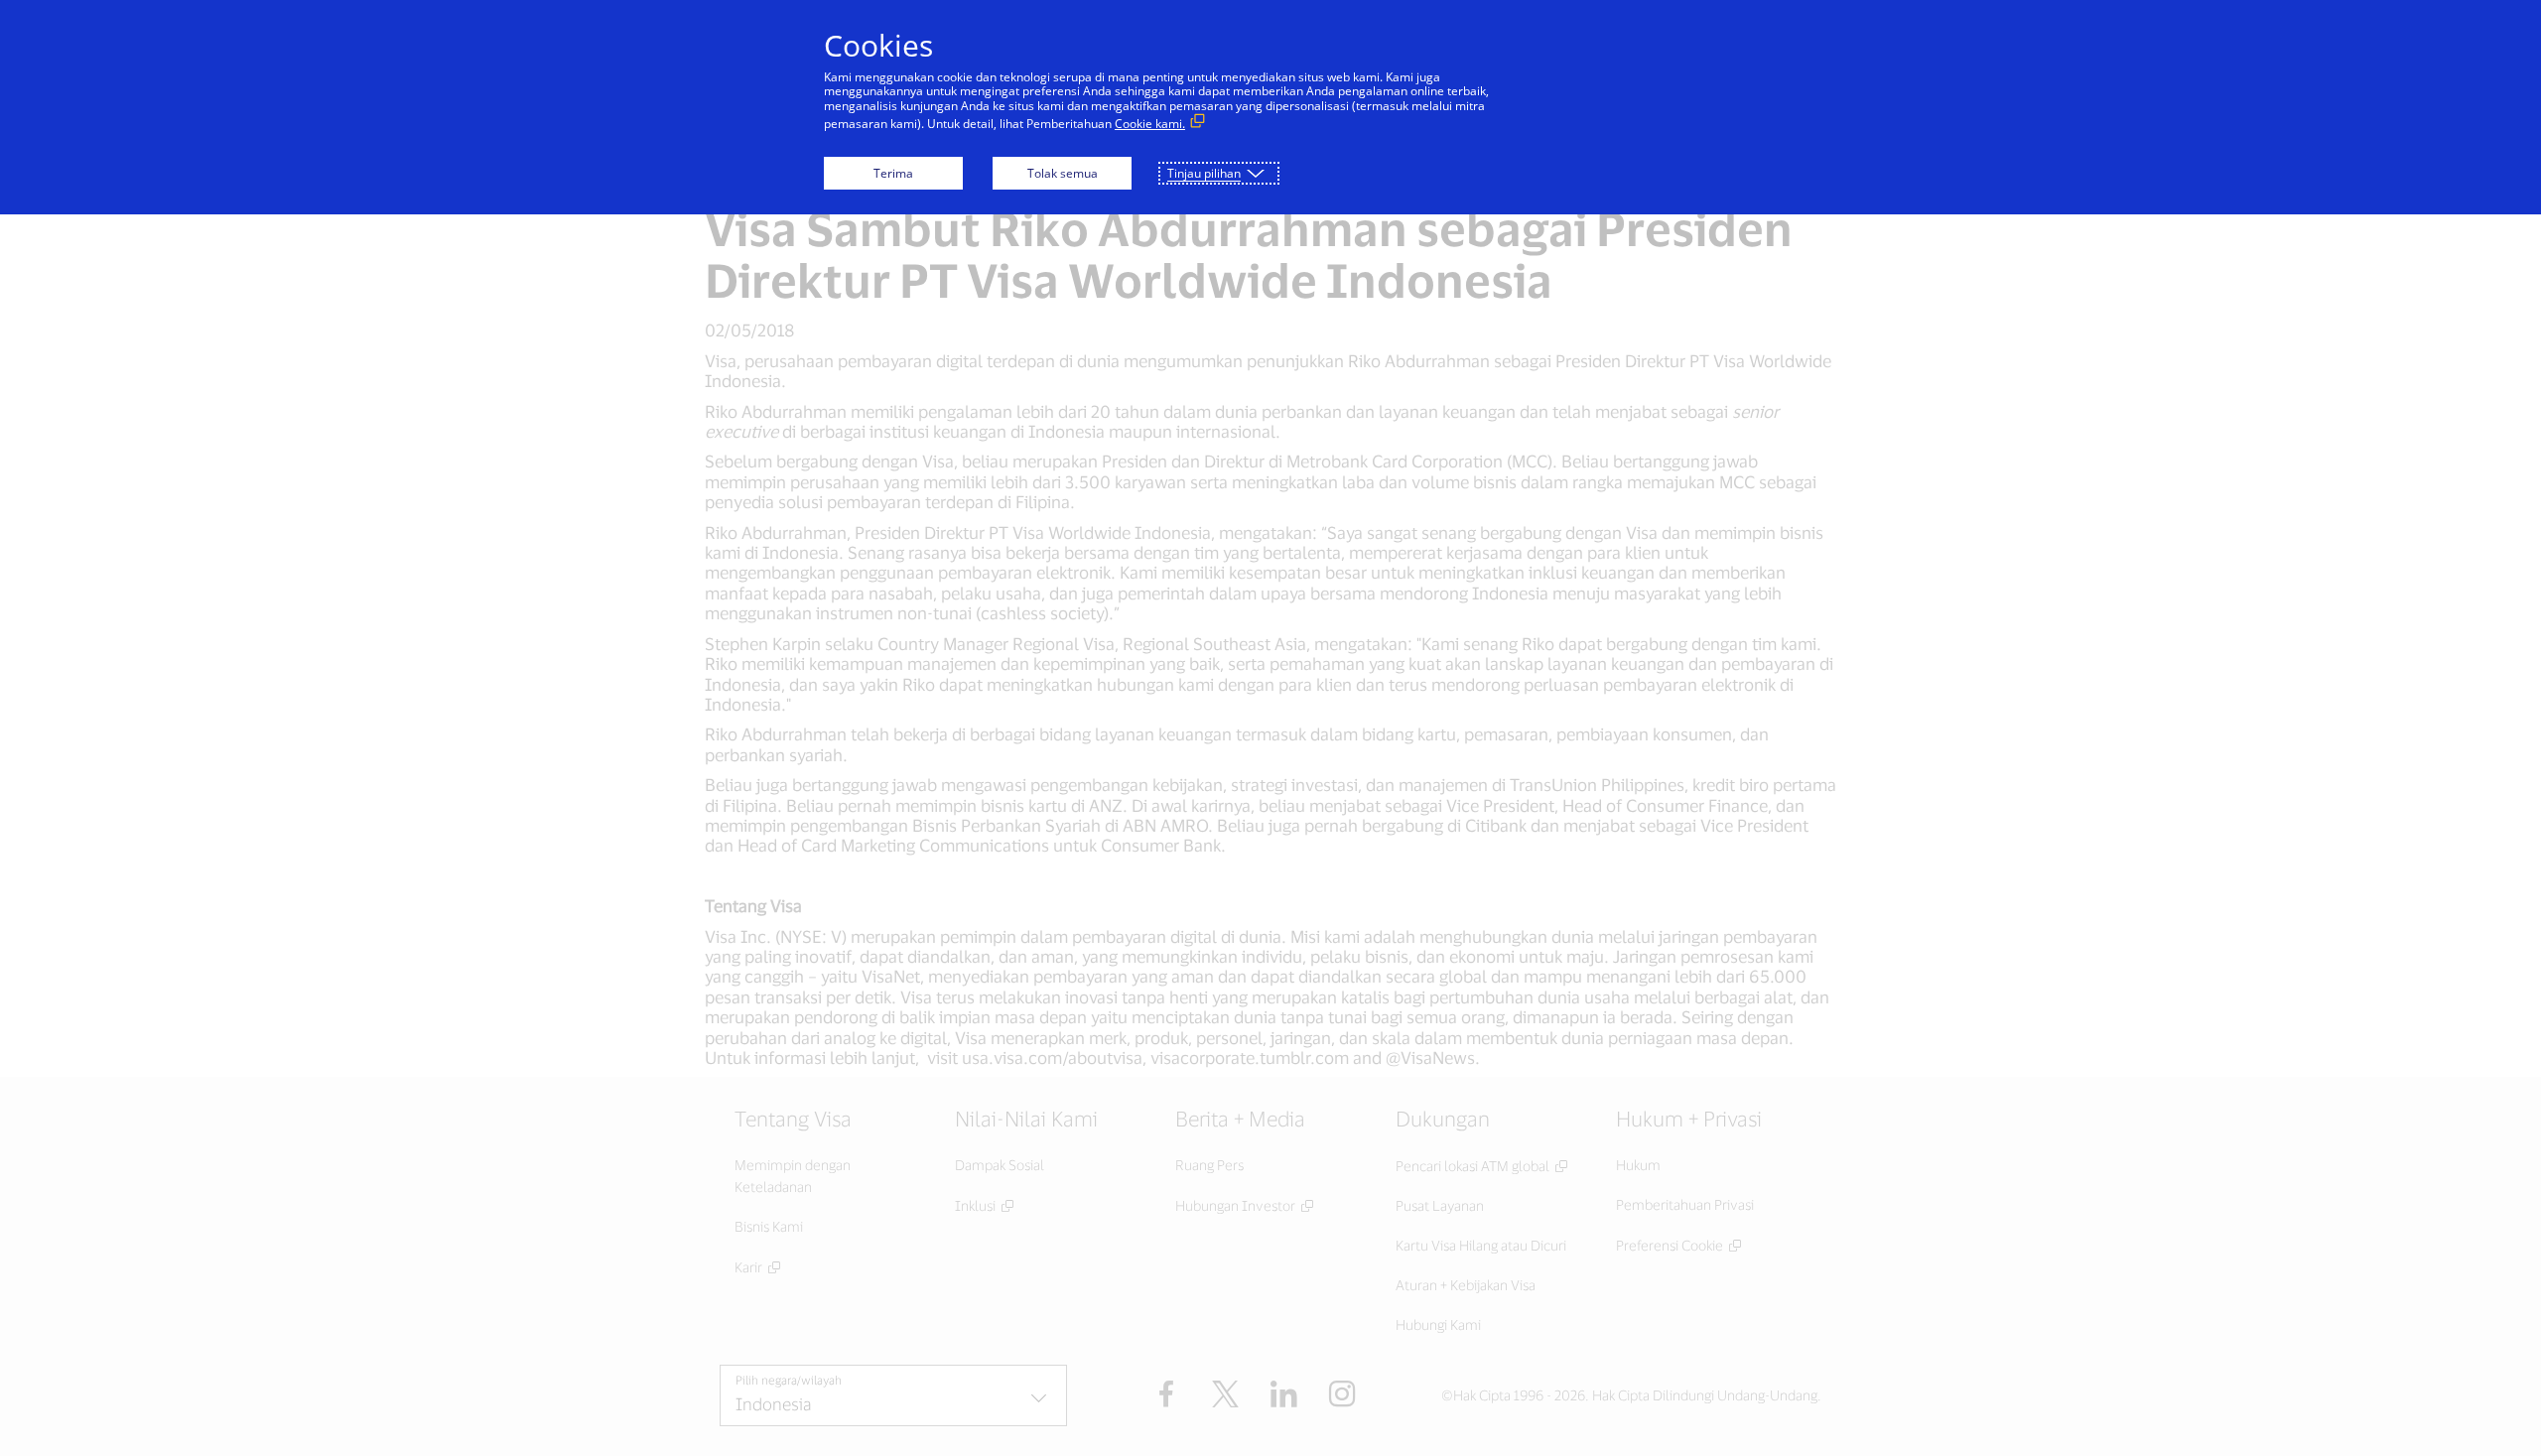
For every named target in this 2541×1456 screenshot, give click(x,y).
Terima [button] (893, 173)
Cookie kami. (1150, 124)
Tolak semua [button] (1063, 173)
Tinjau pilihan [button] (1204, 173)
